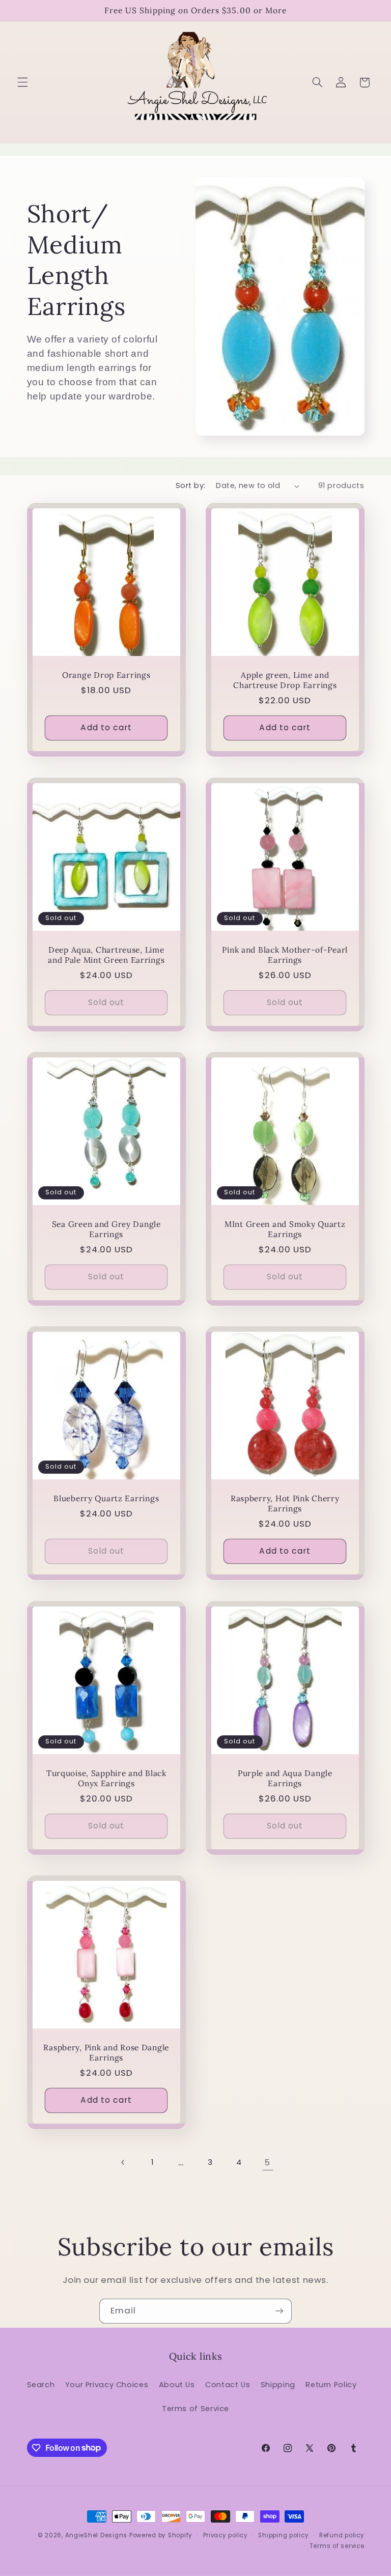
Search (41, 2385)
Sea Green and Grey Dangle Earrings (106, 1229)
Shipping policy (283, 2535)
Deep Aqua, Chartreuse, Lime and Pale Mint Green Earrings (106, 954)
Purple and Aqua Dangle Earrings (285, 1778)
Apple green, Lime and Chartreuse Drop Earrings (285, 680)
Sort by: (190, 485)
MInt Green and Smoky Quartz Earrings (285, 1229)
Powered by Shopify (161, 2535)
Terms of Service (195, 2409)
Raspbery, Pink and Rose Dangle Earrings (106, 2053)
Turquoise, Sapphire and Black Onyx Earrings (106, 1778)
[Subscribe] (280, 2311)
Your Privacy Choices (107, 2385)
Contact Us (228, 2385)
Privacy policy (226, 2535)
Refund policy (342, 2535)
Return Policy (331, 2385)
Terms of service (337, 2546)
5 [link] (268, 2162)
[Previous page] (123, 2163)
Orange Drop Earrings (106, 675)
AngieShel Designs (96, 2535)
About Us (177, 2385)
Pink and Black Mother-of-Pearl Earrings (285, 954)
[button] (22, 82)
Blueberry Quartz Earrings (106, 1498)
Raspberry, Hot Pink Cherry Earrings (285, 1504)
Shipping (278, 2385)
